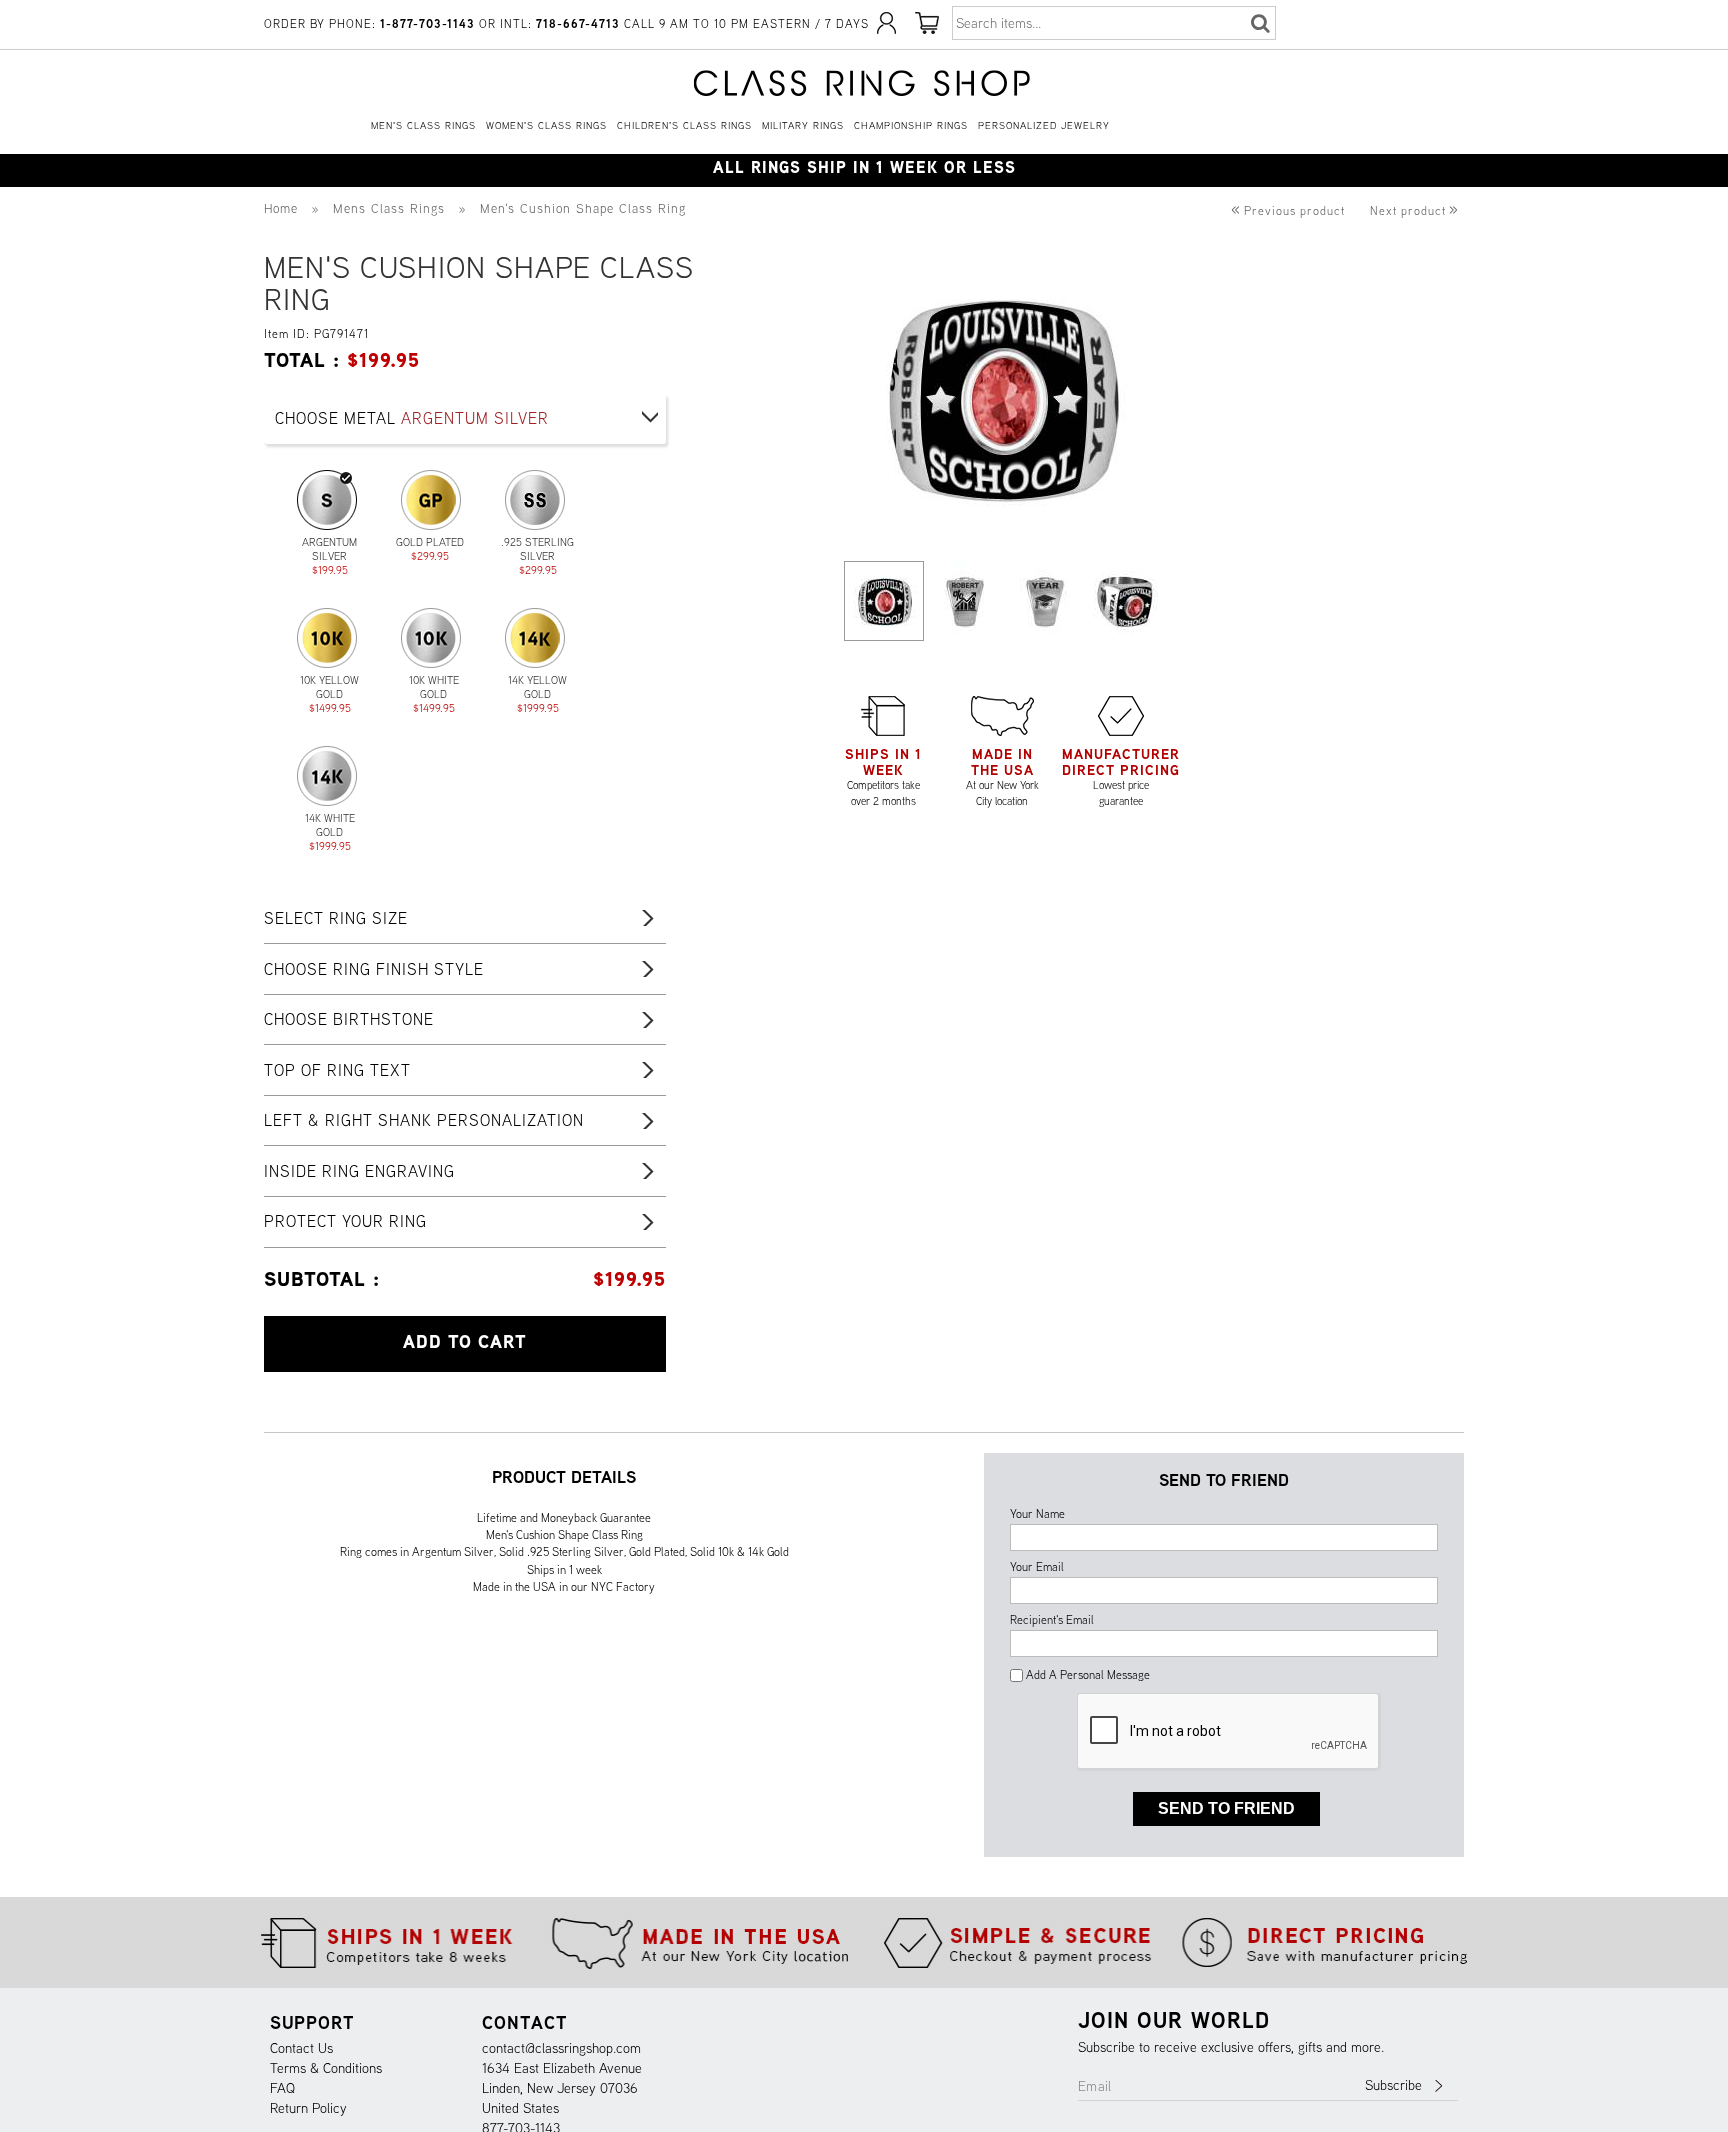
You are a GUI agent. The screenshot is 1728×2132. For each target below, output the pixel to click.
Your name (1037, 1513)
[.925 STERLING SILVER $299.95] (535, 500)
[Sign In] (886, 30)
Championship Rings (911, 125)
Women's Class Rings (546, 125)
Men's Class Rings (423, 125)
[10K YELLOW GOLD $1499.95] (327, 638)
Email (1095, 2086)
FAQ (282, 2088)
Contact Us (301, 2048)
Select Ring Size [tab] (336, 918)
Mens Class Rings (389, 208)
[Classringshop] (864, 83)
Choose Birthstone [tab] (349, 1019)
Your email (1037, 1566)
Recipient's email (1052, 1619)
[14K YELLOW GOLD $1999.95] (535, 638)
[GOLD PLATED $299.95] (431, 500)
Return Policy (308, 2108)
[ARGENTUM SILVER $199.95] (327, 500)
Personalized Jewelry (1044, 125)
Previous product (1288, 210)
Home (281, 208)
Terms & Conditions (326, 2068)
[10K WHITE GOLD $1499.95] (431, 638)
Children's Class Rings (684, 125)
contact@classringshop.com (561, 2048)
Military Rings (803, 125)
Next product (1414, 210)
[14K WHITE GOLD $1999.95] (327, 776)
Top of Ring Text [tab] (337, 1070)
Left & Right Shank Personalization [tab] (424, 1120)
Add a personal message (1086, 1674)
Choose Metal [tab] (412, 418)
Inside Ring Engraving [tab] (359, 1171)
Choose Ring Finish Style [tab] (374, 969)
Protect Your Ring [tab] (345, 1221)
